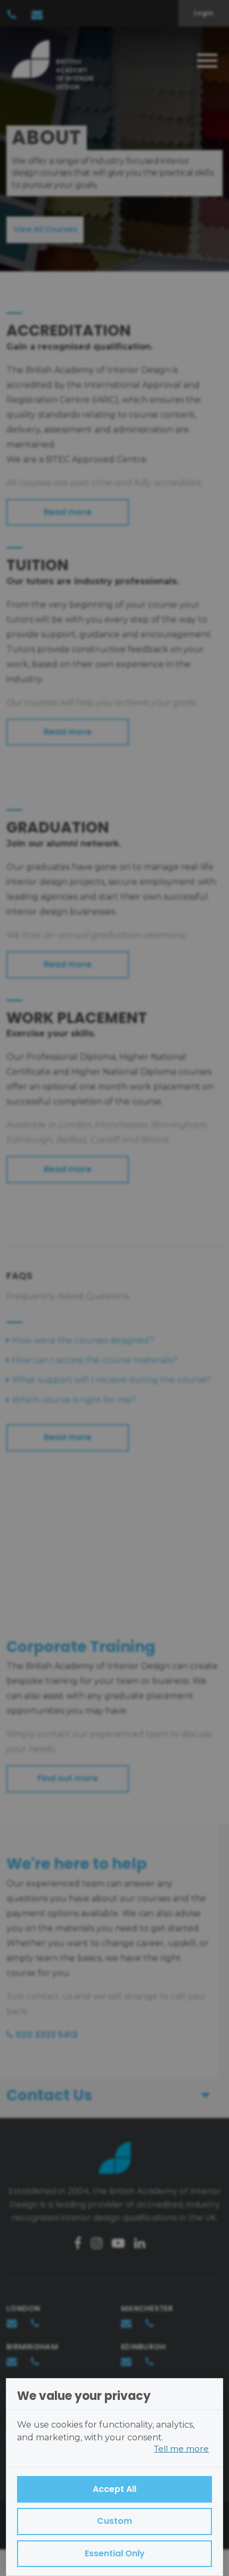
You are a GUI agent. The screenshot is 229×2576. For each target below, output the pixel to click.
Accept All (114, 2489)
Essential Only (115, 2553)
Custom (114, 2521)
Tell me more (181, 2449)
